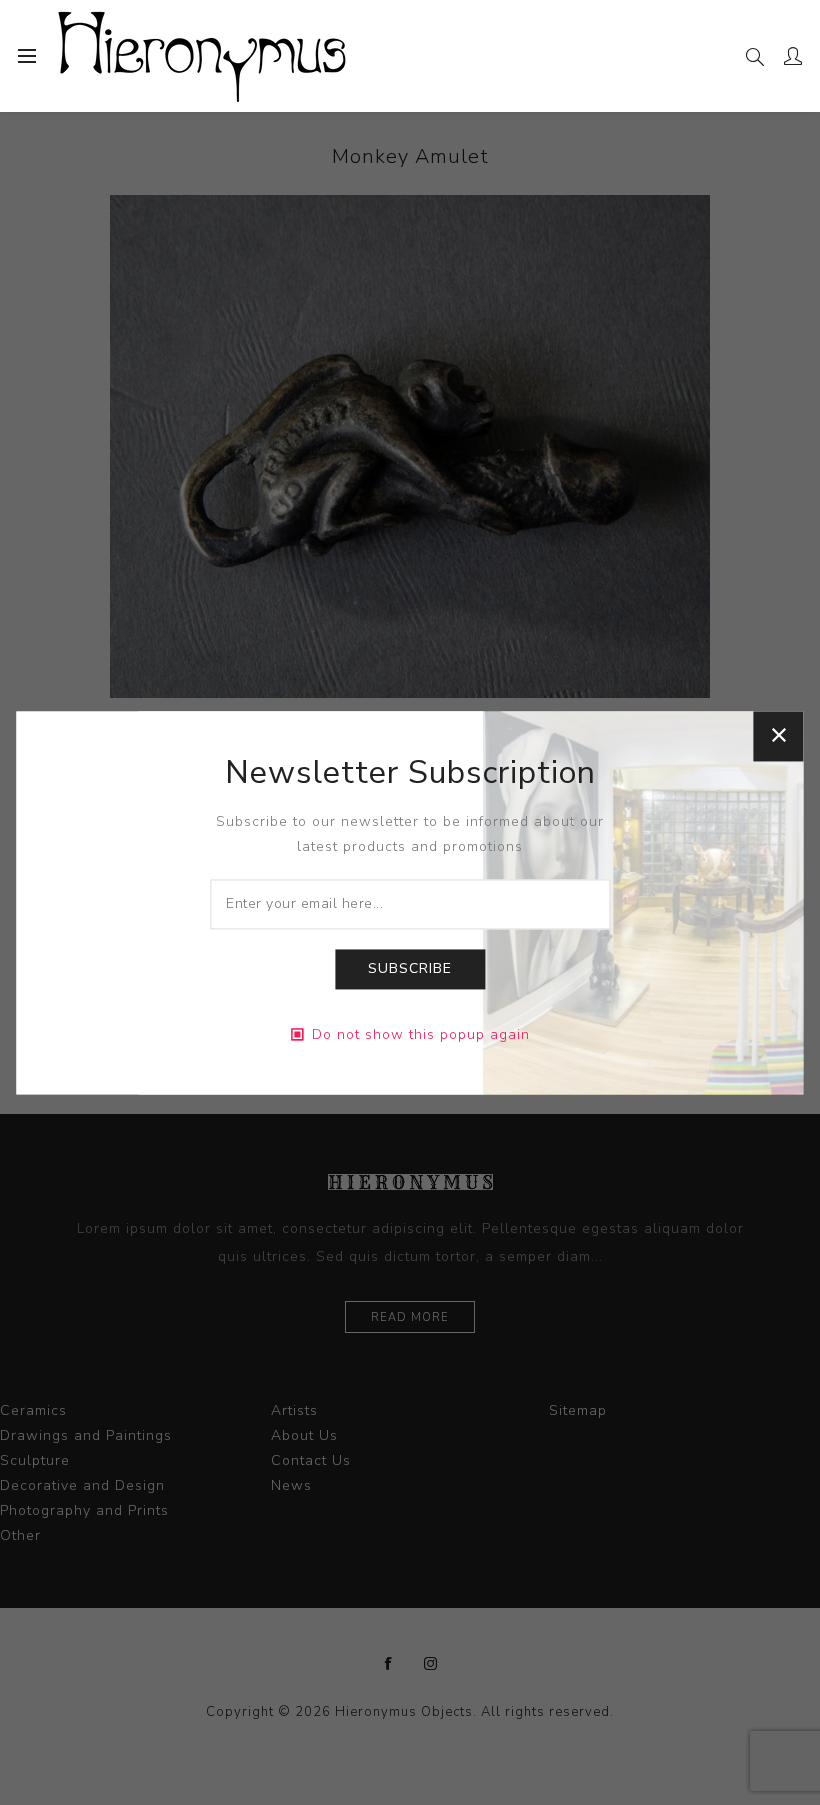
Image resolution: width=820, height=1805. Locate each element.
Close (779, 736)
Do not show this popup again (421, 1034)
